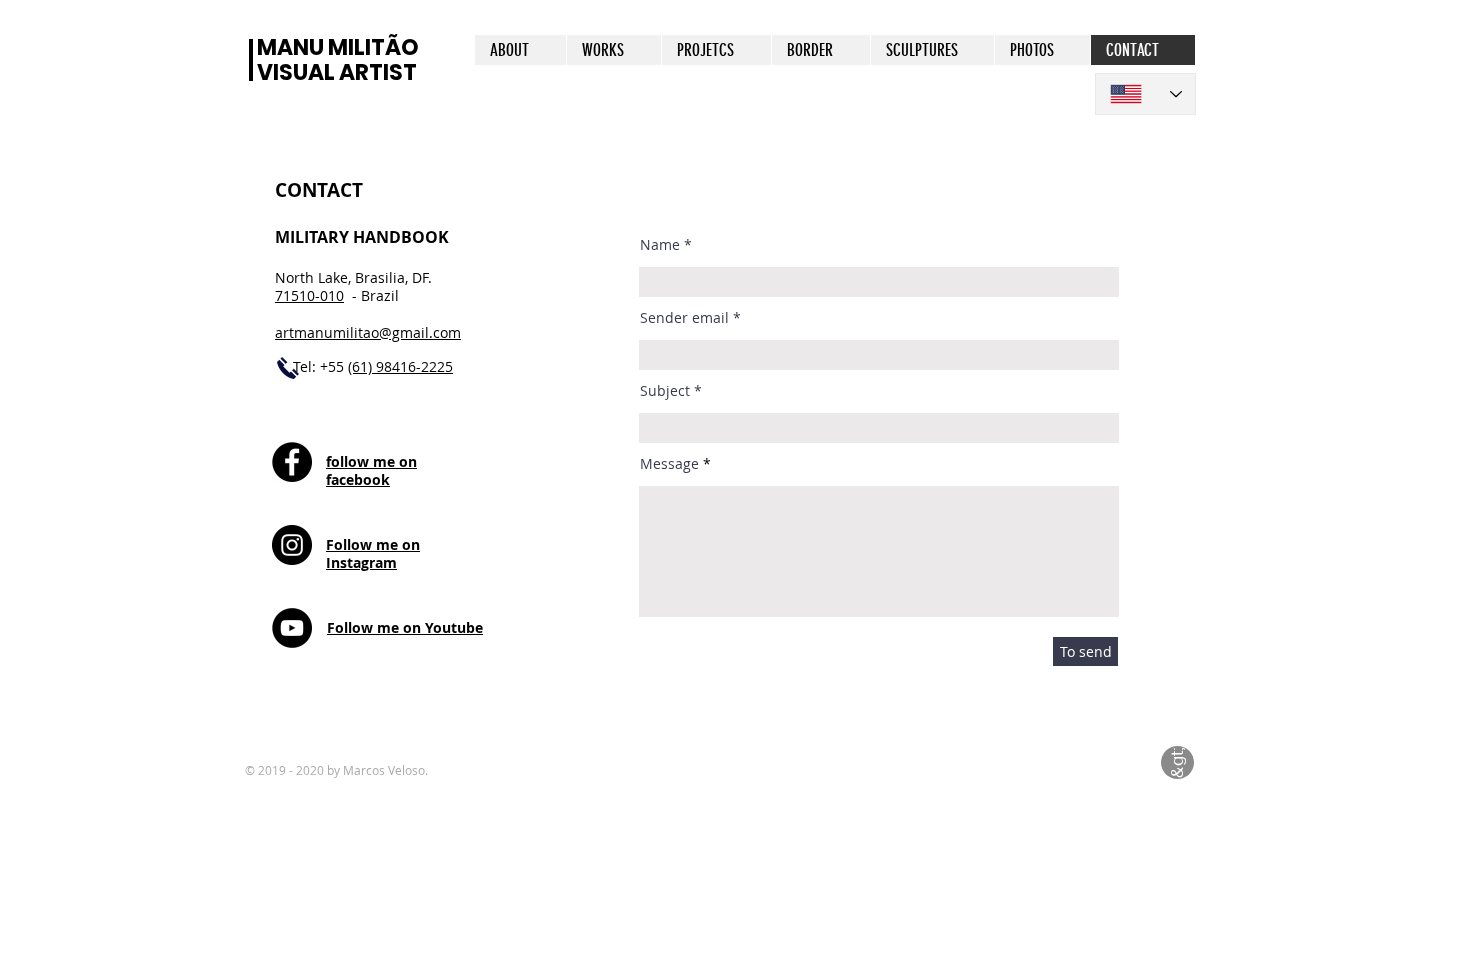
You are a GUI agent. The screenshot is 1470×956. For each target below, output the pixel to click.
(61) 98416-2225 (400, 366)
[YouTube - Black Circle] (292, 628)
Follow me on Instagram (373, 553)
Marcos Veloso (384, 770)
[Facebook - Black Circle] (292, 462)
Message (669, 464)
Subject (665, 391)
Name (660, 245)
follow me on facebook (371, 470)
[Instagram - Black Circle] (292, 545)
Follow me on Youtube (405, 627)
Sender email (684, 318)
